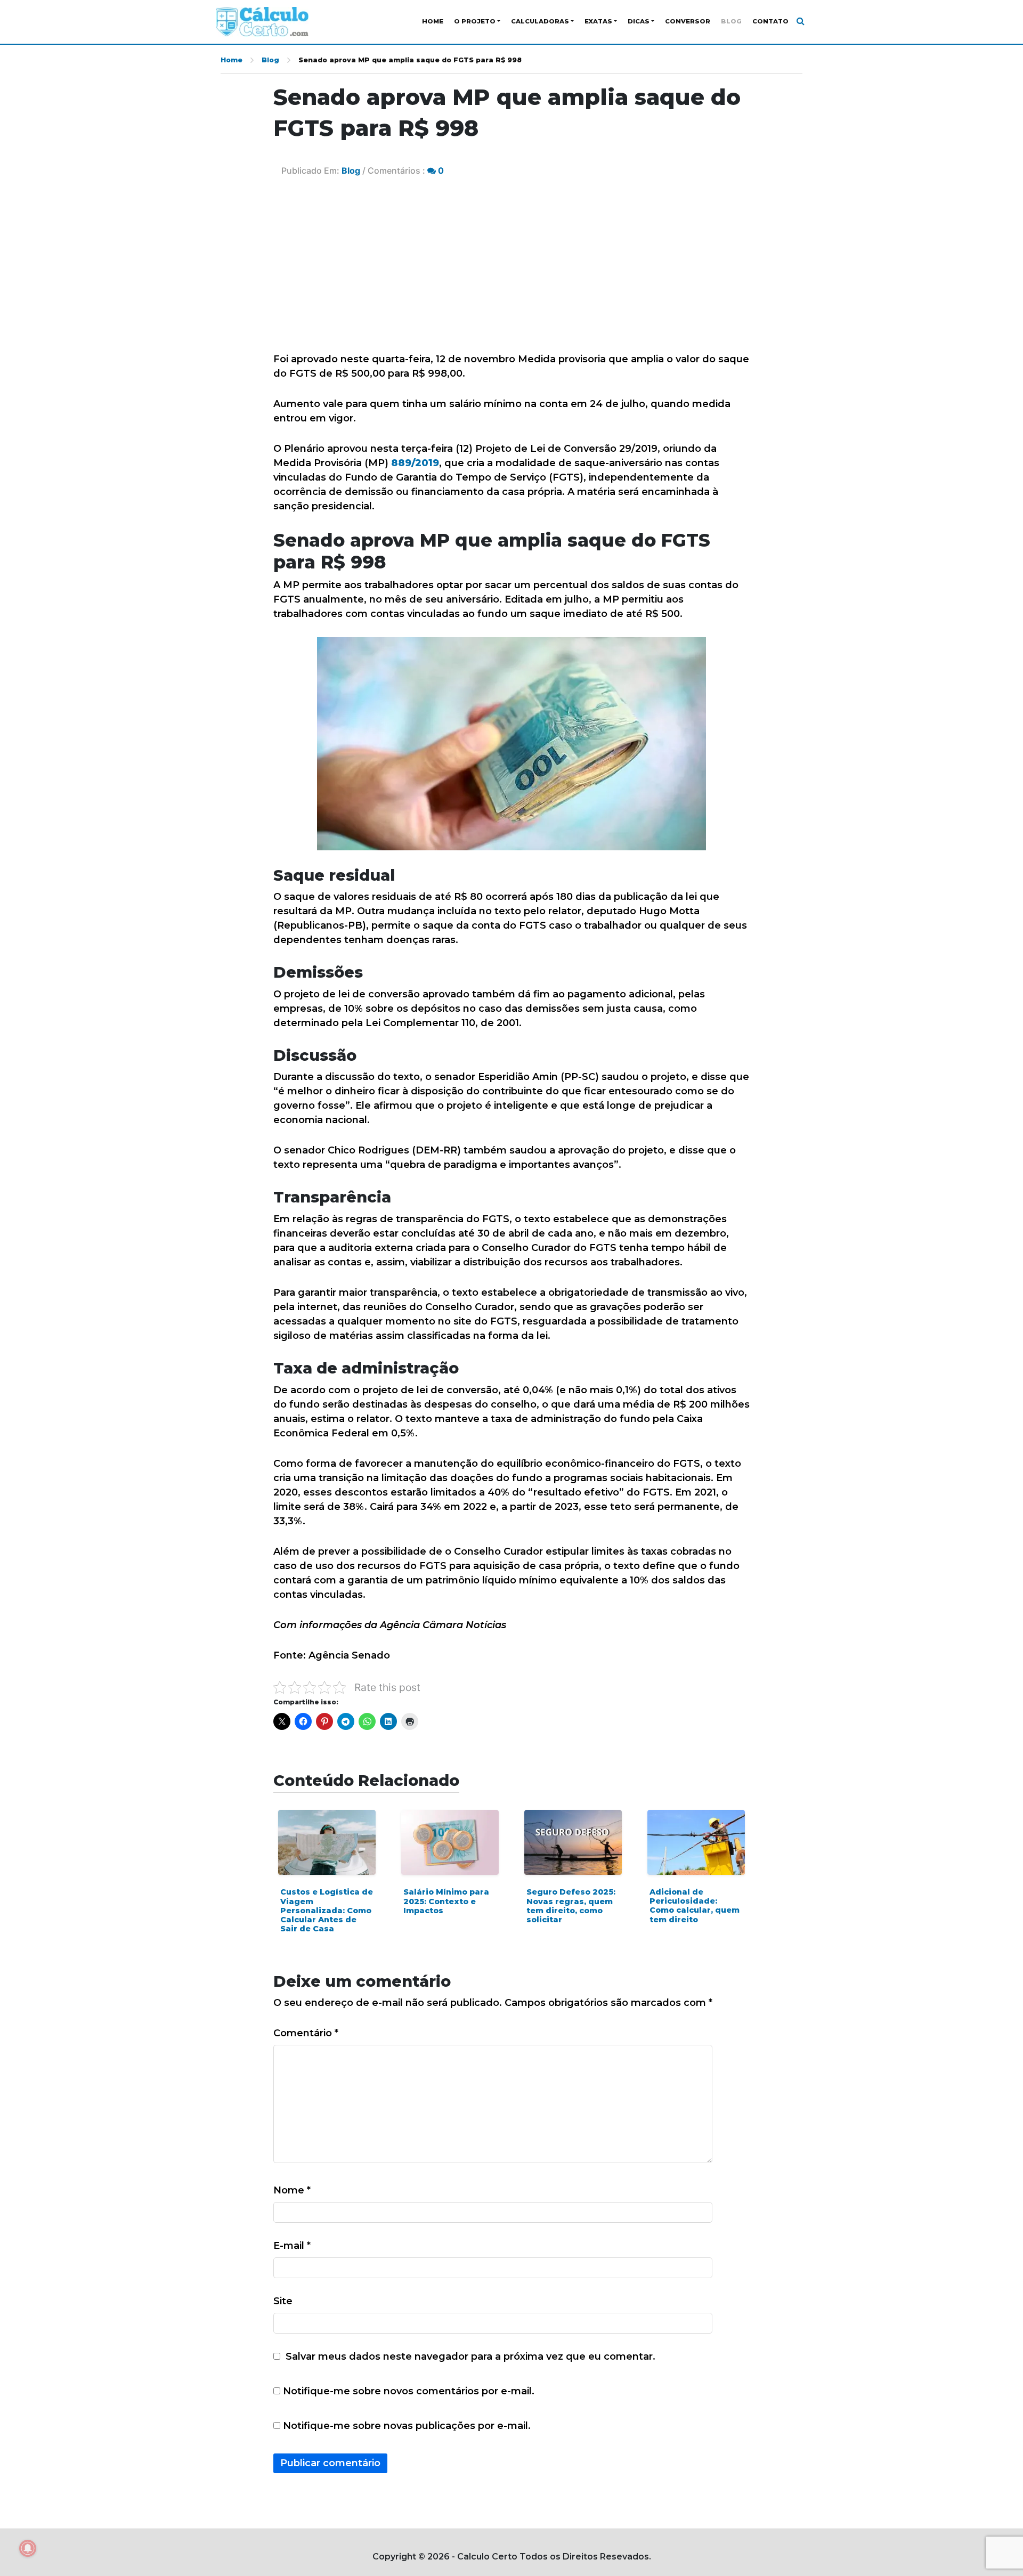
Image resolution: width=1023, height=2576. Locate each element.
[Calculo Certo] (262, 22)
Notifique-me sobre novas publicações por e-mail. (407, 2426)
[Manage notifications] (28, 2548)
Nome (292, 2190)
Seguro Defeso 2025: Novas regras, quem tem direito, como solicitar (571, 1906)
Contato (770, 21)
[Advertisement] (511, 272)
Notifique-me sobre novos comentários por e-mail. (409, 2391)
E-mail (292, 2246)
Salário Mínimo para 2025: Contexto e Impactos (446, 1901)
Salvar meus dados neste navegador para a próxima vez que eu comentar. (470, 2356)
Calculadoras (540, 21)
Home (433, 21)
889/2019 (415, 463)
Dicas (639, 21)
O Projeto (475, 21)
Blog (731, 21)
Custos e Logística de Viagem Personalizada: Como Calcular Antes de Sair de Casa (327, 1910)
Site (283, 2301)
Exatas (598, 21)
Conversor (688, 21)
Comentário (306, 2033)
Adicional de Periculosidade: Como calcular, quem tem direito (695, 1906)
